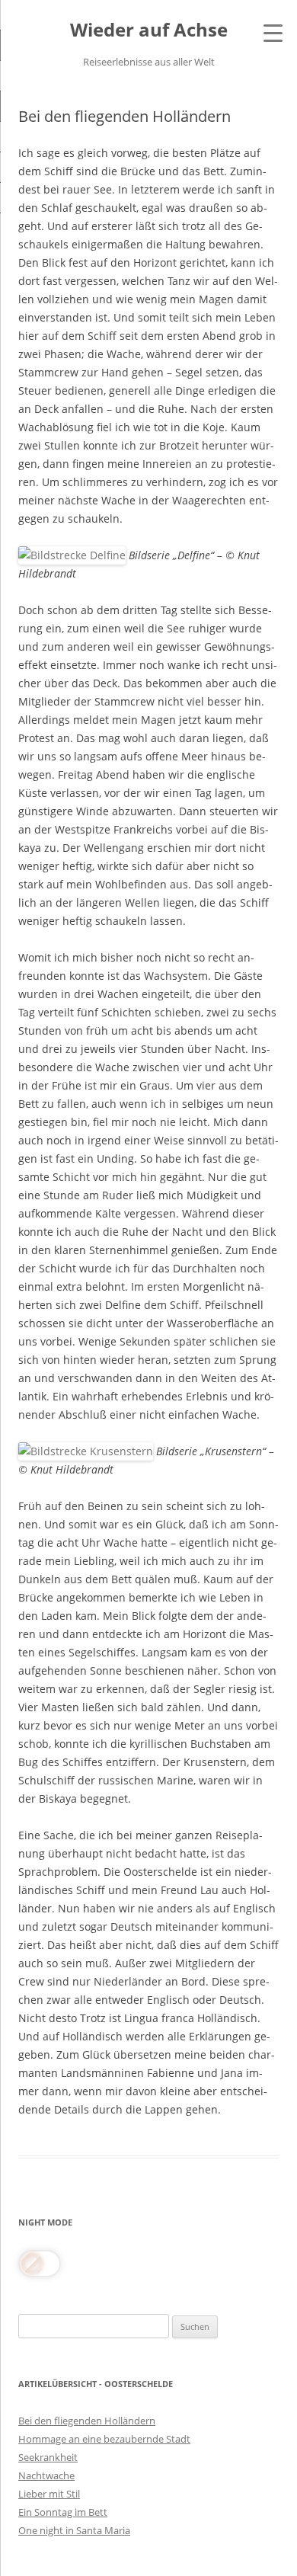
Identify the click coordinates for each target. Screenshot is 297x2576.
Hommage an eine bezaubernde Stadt (104, 2439)
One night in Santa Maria (74, 2530)
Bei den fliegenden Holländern (87, 2421)
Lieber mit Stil (49, 2494)
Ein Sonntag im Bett (63, 2512)
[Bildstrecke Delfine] (72, 555)
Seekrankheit (48, 2457)
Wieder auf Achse (149, 30)
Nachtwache (46, 2475)
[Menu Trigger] (273, 32)
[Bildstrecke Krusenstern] (86, 1451)
